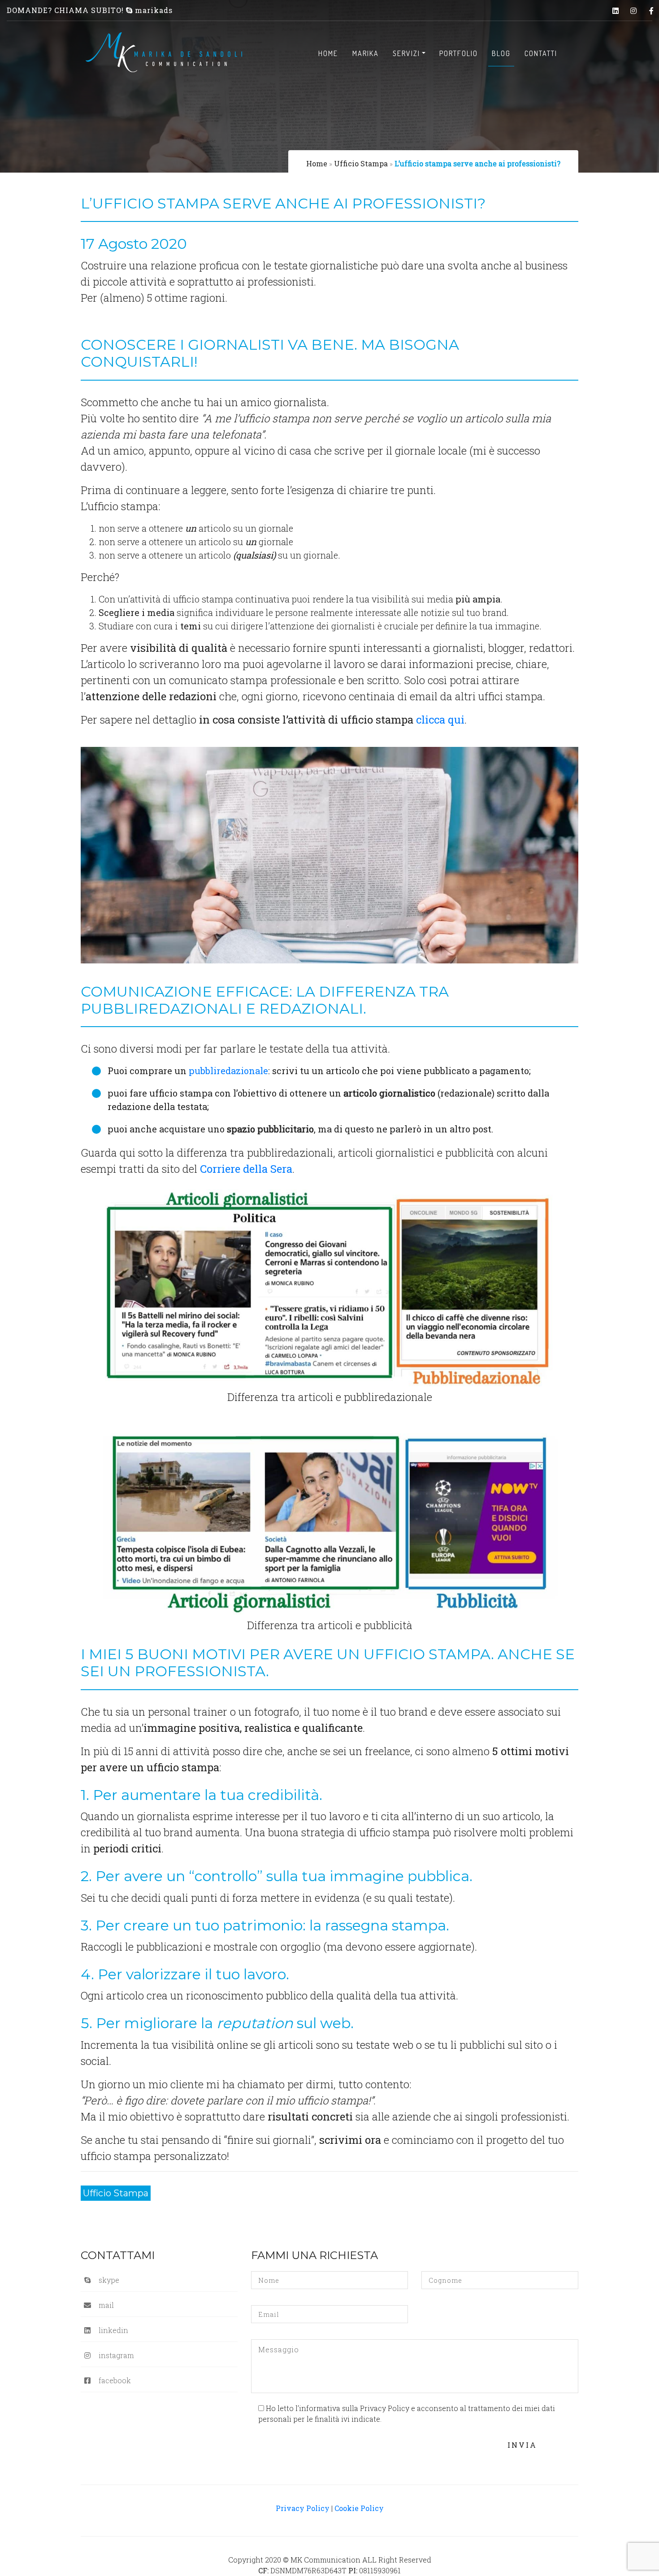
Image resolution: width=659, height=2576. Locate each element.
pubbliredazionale (228, 1071)
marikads (153, 10)
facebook (115, 2380)
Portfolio (459, 53)
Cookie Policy (359, 2508)
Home (328, 53)
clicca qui (440, 720)
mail (106, 2305)
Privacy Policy (303, 2508)
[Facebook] (651, 11)
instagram (116, 2355)
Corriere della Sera (246, 1169)
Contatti (541, 53)
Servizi (406, 53)
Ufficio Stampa (361, 163)
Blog (501, 53)
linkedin (113, 2330)
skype (109, 2280)
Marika (366, 53)
